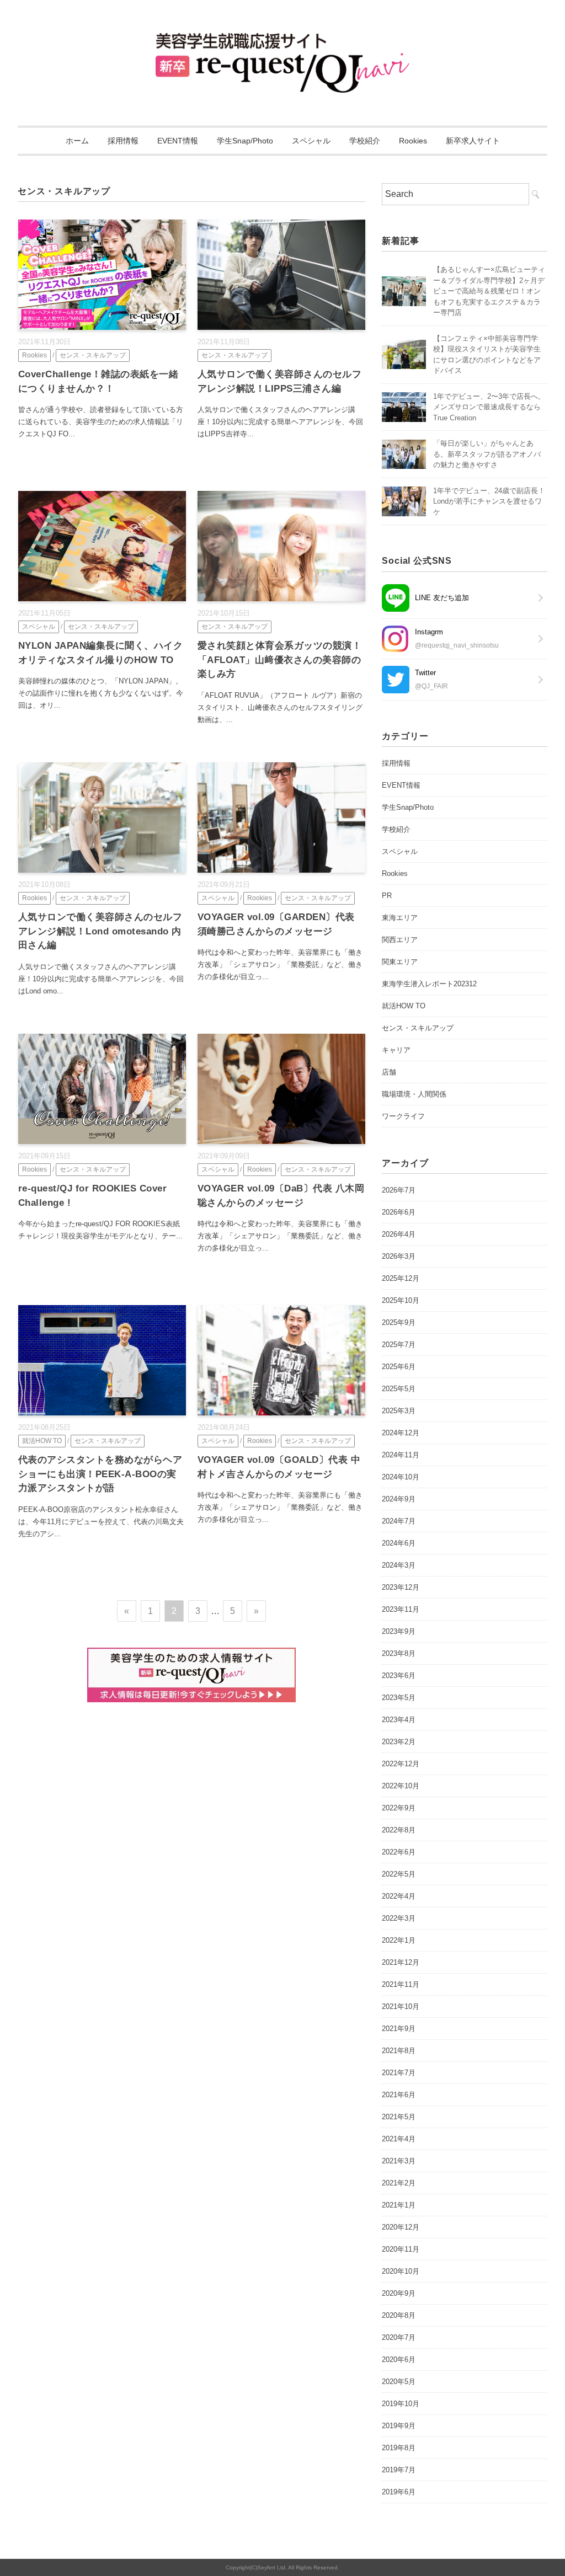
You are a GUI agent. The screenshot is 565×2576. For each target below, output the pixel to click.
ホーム (77, 141)
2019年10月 (401, 2404)
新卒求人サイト (473, 141)
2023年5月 (399, 1698)
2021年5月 (399, 2117)
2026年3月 (399, 1256)
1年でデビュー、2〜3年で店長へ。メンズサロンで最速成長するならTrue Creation (489, 407)
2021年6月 (399, 2095)
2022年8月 (399, 1830)
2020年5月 (399, 2382)
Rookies (413, 141)
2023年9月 (399, 1631)
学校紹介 (365, 141)
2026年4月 (399, 1234)
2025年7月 (399, 1345)
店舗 (389, 1072)
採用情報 (123, 141)
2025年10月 (401, 1300)
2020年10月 (401, 2271)
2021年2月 (399, 2183)
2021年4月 (399, 2139)
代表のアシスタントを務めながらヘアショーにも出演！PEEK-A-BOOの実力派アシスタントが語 (100, 1474)
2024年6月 (399, 1543)
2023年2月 (399, 1742)
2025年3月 (399, 1411)
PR (387, 896)
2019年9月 (399, 2426)
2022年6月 (399, 1852)
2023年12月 (401, 1587)
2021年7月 (399, 2073)
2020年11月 (401, 2249)
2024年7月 (399, 1521)
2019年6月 (399, 2492)
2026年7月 (399, 1190)
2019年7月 (399, 2470)
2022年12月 (401, 1764)
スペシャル (311, 141)
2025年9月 (399, 1322)
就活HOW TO (42, 1441)
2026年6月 (399, 1212)
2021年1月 (399, 2205)
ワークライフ (403, 1116)
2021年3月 (399, 2161)
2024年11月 (401, 1455)
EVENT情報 (178, 141)
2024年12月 (401, 1433)
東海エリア (400, 918)
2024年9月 (399, 1499)
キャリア (396, 1050)
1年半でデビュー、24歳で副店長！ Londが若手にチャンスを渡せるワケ (493, 501)
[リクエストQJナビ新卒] (283, 41)
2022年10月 (401, 1786)
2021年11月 (401, 1984)
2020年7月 (399, 2337)
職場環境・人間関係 (414, 1094)
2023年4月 (399, 1720)
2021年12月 (401, 1962)
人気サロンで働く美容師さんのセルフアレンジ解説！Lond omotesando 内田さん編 (100, 931)
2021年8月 (399, 2051)
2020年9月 (399, 2293)
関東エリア (400, 962)
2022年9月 (399, 1808)
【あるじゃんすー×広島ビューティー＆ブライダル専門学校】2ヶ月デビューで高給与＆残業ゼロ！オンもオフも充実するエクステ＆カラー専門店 (489, 291)
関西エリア (400, 940)
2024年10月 (401, 1477)
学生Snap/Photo (245, 141)
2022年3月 (399, 1918)
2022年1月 (399, 1940)
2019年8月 (399, 2448)
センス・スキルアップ (93, 355)
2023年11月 (401, 1609)
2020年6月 (399, 2359)
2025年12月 (401, 1278)
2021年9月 (399, 2029)
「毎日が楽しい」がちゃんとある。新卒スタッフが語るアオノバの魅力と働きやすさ (487, 454)
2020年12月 (401, 2227)
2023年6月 (399, 1676)
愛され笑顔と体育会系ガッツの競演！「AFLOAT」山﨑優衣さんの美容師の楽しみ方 (280, 660)
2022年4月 (399, 1896)
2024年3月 (399, 1565)
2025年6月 (399, 1367)
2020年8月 (399, 2315)
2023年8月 (399, 1653)
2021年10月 (401, 2006)
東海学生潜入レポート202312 (429, 984)
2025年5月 (399, 1389)
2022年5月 (399, 1874)
